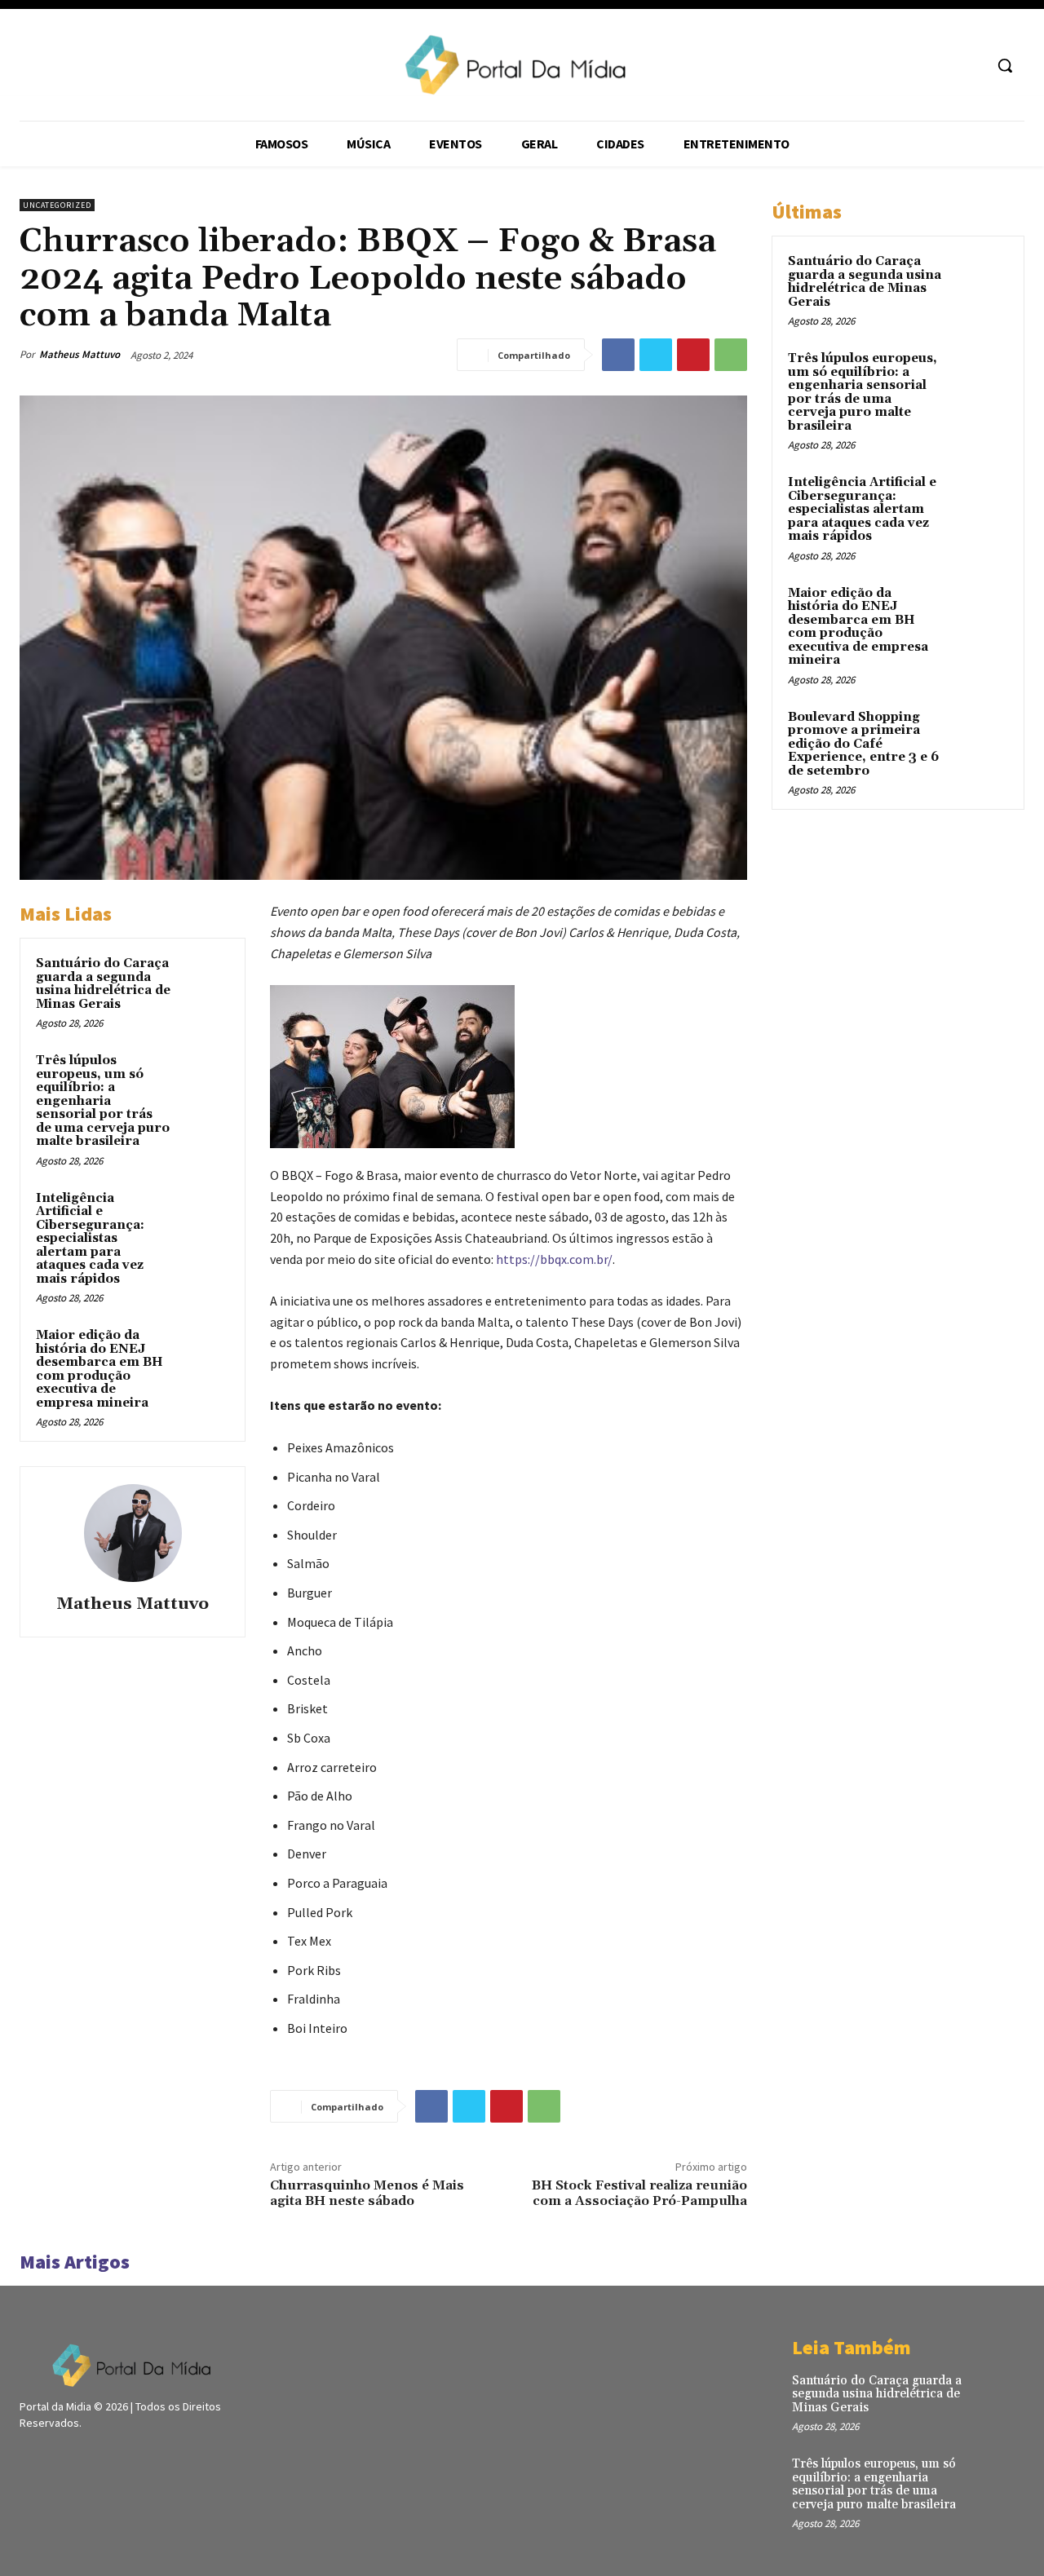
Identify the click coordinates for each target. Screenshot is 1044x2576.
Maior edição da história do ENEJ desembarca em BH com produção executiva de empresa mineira (100, 1369)
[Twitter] (656, 355)
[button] (1005, 65)
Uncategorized (57, 205)
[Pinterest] (693, 355)
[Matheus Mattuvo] (133, 1533)
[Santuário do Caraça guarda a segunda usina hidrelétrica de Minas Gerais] (205, 979)
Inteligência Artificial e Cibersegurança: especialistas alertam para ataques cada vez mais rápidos (90, 1239)
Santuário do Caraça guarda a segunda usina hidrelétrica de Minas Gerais (103, 984)
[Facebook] (618, 355)
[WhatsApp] (731, 355)
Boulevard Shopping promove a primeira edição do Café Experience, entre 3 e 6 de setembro (863, 744)
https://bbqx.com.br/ (554, 1259)
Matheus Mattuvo (80, 354)
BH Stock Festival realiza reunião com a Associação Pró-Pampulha (639, 2193)
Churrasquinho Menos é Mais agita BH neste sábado (367, 2193)
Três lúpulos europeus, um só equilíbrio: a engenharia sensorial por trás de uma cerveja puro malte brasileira (103, 1101)
